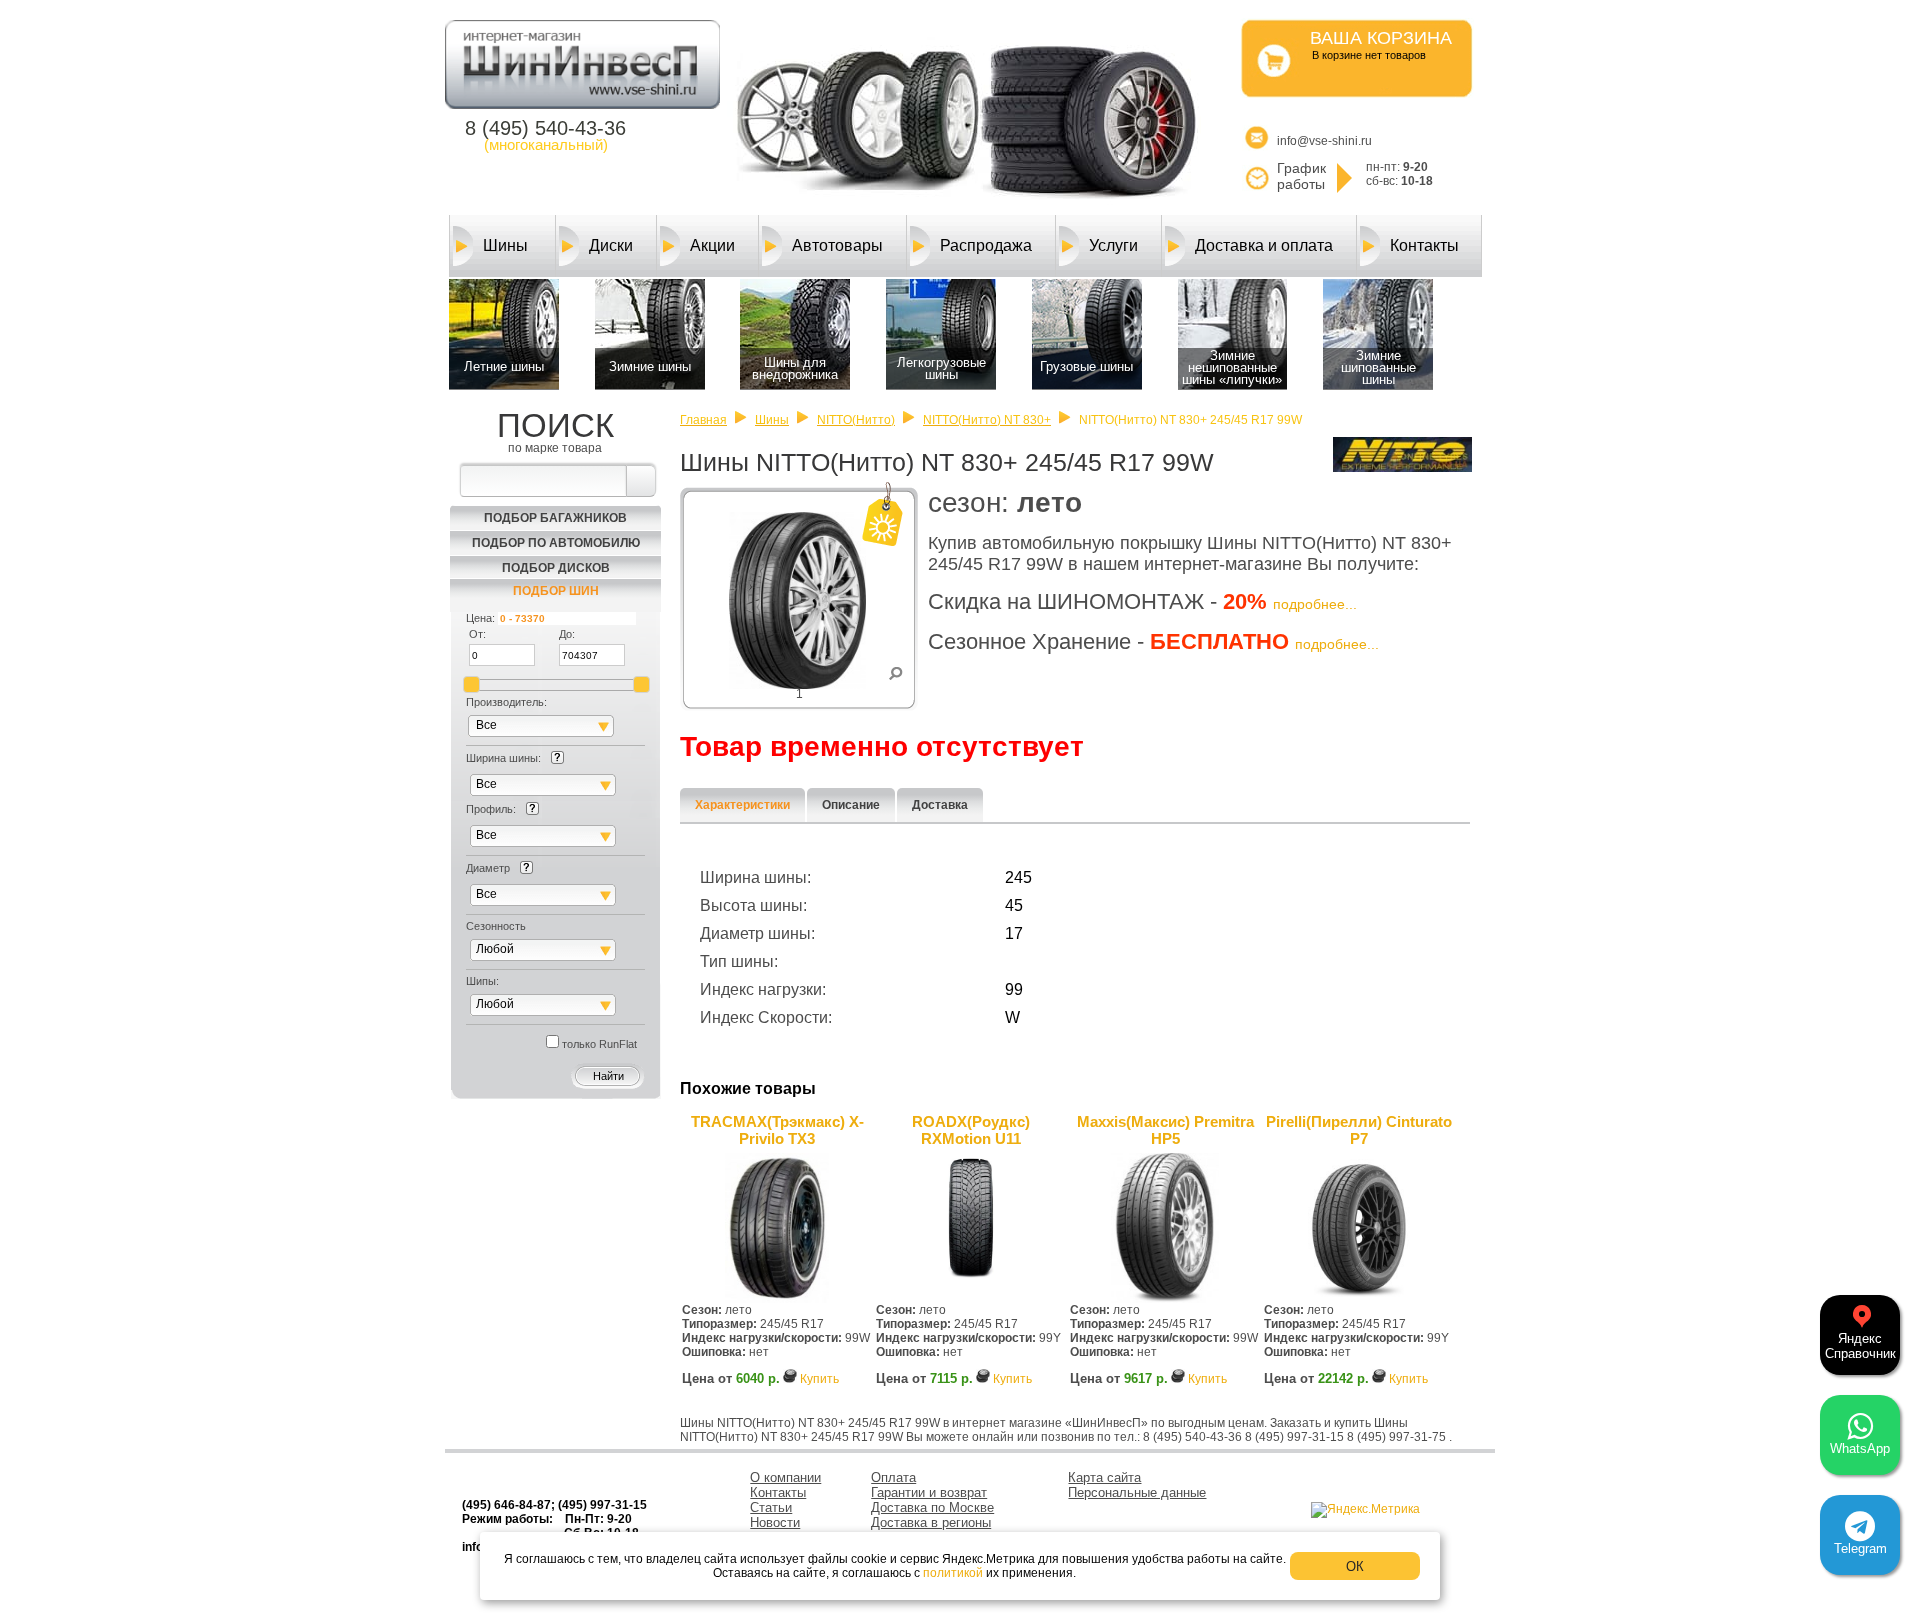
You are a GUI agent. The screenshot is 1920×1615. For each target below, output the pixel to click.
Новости (775, 1522)
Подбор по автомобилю (556, 543)
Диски (611, 245)
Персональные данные (1137, 1492)
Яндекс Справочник (1860, 1346)
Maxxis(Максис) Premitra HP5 (1165, 1130)
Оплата (893, 1477)
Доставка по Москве (932, 1507)
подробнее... (1315, 604)
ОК (1355, 1566)
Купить (819, 1379)
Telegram (1860, 1548)
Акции (712, 245)
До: (567, 634)
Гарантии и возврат (929, 1492)
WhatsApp (1860, 1448)
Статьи (771, 1507)
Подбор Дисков (556, 568)
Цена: (480, 618)
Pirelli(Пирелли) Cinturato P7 (1359, 1130)
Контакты (1424, 245)
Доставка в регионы (931, 1522)
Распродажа (986, 245)
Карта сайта (1104, 1477)
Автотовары (837, 245)
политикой (953, 1573)
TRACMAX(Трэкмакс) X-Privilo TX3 (777, 1130)
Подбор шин (556, 591)
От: (477, 634)
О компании (785, 1477)
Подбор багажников (555, 518)
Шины (505, 245)
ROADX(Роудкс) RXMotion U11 (971, 1130)
